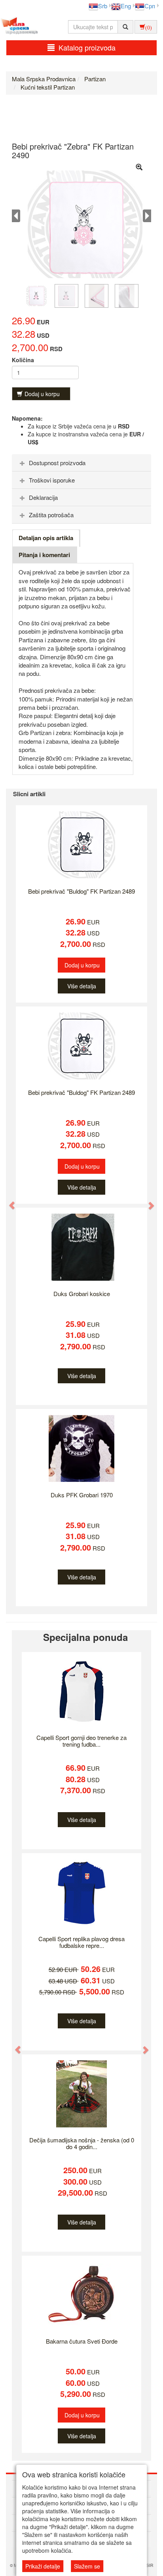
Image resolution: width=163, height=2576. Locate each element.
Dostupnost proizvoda (57, 463)
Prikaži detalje (43, 2566)
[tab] (81, 463)
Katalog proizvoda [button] (87, 47)
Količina (23, 360)
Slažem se (87, 2566)
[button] (8, 1201)
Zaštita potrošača (51, 515)
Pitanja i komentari (44, 555)
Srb (103, 6)
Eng (126, 6)
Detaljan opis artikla (46, 538)
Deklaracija (43, 497)
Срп (150, 6)
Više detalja (82, 986)
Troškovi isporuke (52, 480)
